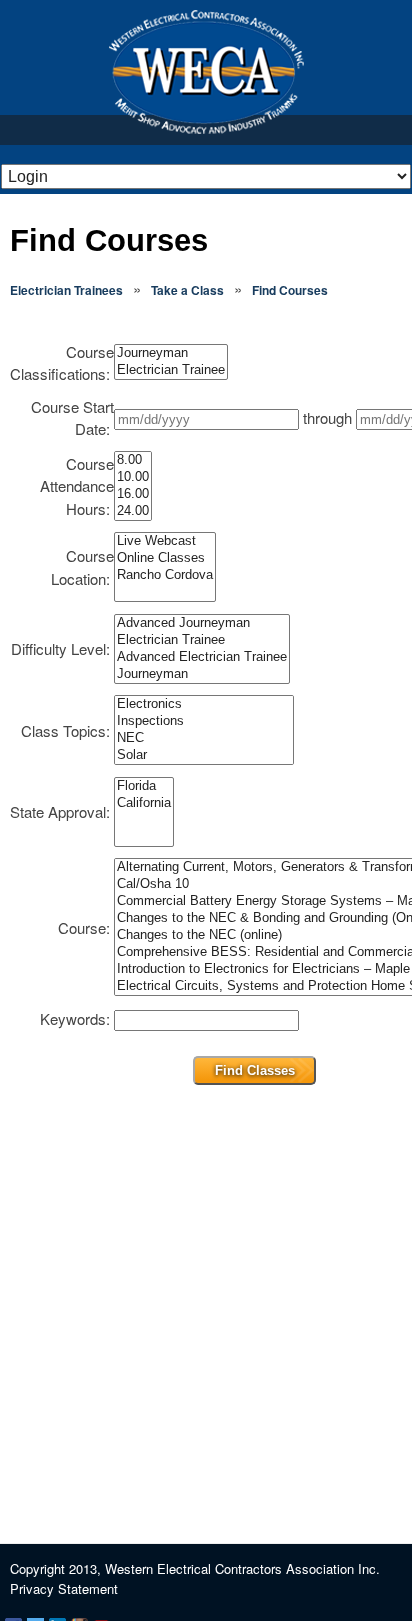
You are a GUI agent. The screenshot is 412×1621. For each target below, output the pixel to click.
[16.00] (133, 494)
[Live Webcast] (165, 541)
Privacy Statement (64, 1588)
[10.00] (133, 477)
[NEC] (204, 738)
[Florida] (144, 786)
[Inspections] (204, 721)
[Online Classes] (165, 558)
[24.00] (133, 511)
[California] (144, 803)
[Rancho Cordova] (165, 575)
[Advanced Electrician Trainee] (202, 657)
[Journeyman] (171, 353)
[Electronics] (204, 704)
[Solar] (204, 755)
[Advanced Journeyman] (202, 623)
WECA (206, 72)
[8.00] (133, 460)
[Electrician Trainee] (171, 370)
